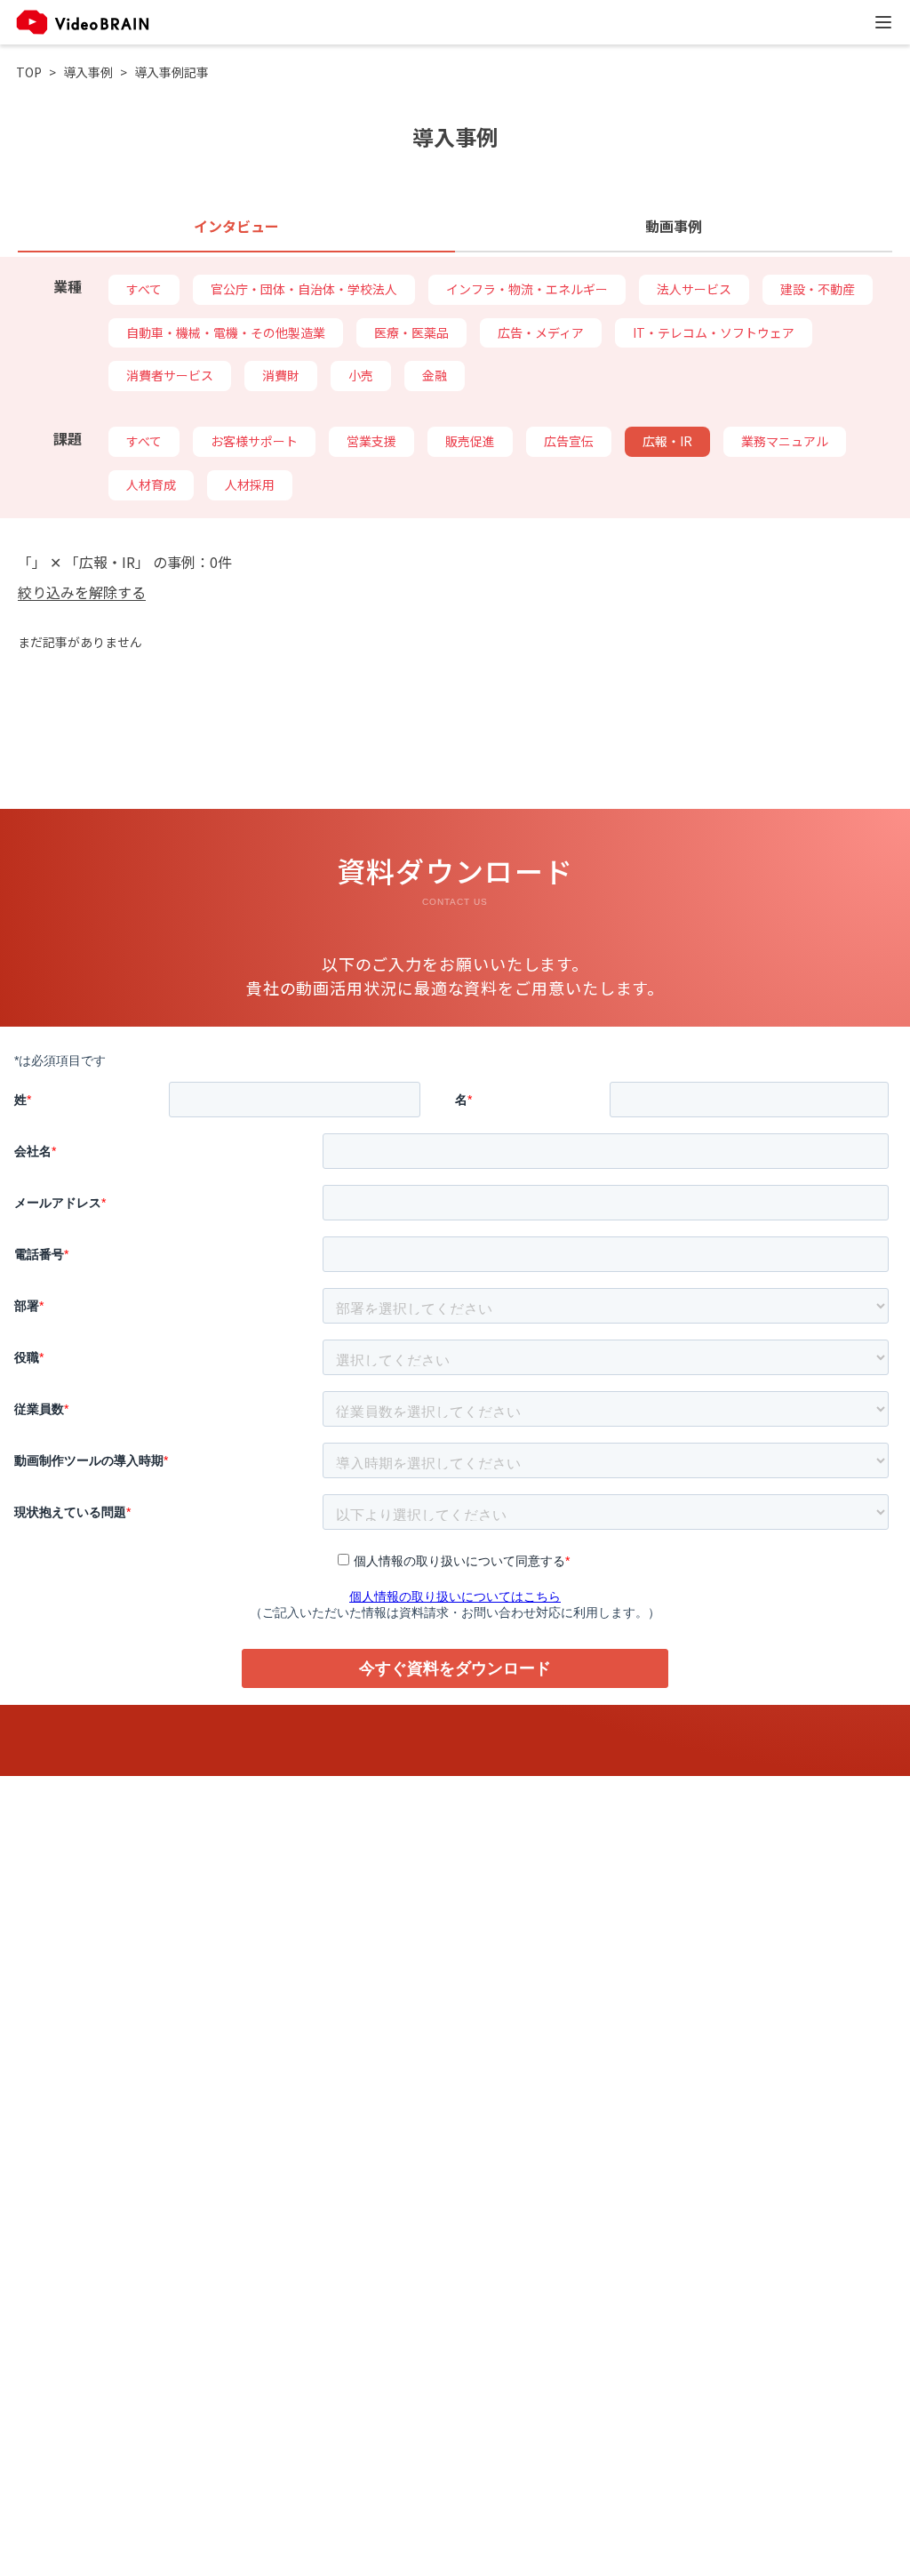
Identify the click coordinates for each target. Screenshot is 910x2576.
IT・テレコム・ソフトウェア (714, 332)
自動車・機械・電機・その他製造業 (226, 332)
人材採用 (250, 484)
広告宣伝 (569, 441)
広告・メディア (541, 332)
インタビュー (236, 226)
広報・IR (667, 441)
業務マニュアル (785, 441)
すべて (144, 289)
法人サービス (694, 289)
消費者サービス (170, 375)
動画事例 (674, 226)
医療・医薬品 (411, 332)
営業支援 (371, 441)
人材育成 (151, 484)
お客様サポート (254, 441)
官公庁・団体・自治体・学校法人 (304, 289)
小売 (361, 375)
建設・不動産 (818, 289)
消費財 (281, 375)
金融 (435, 375)
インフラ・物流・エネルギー (527, 289)
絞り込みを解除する (82, 592)
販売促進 (470, 441)
